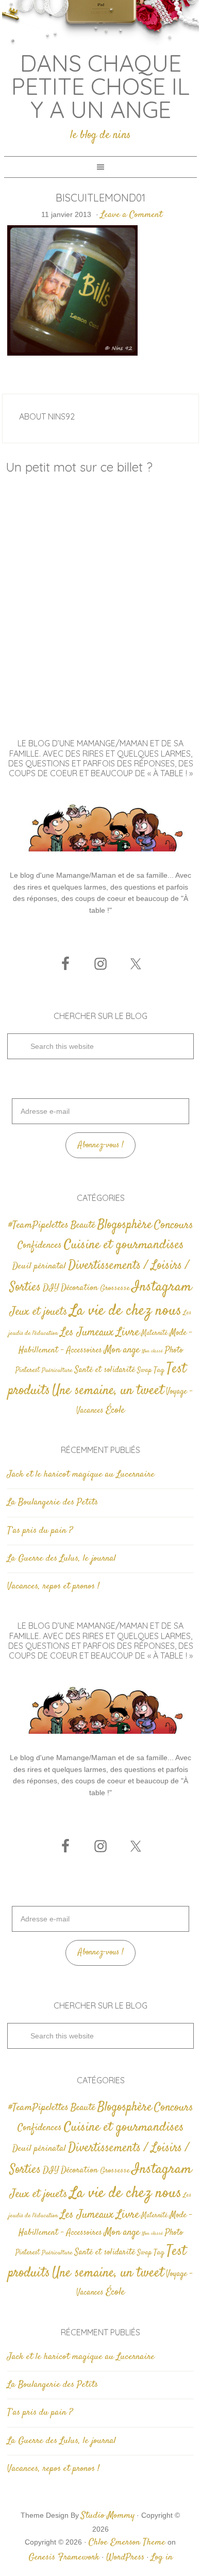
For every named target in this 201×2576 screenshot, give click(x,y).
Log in (162, 2557)
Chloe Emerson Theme (127, 2542)
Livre (128, 1332)
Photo (174, 1350)
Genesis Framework (64, 2557)
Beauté (83, 1225)
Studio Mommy (108, 2516)
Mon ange (122, 1350)
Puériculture (57, 1371)
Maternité (154, 1333)
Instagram (162, 1287)
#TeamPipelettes (38, 1226)
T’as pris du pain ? (40, 1531)
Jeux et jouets (39, 1312)
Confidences (40, 1245)
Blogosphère (125, 1225)
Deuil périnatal (39, 1266)
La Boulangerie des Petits (53, 1502)
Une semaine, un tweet (108, 1391)
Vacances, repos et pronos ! (53, 1586)
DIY (51, 1288)
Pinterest (28, 1370)
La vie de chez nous (125, 1311)
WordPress (125, 2557)
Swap (144, 1370)
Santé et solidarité (105, 1370)
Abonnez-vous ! (101, 1145)
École (115, 1410)
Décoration (79, 1288)
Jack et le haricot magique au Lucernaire (81, 1475)
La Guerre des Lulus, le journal (62, 1559)
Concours (174, 1225)
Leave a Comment (131, 215)
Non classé (152, 1351)
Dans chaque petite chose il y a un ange (100, 86)
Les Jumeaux (87, 1333)
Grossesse (115, 1288)
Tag (159, 1370)
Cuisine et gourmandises (124, 1245)
